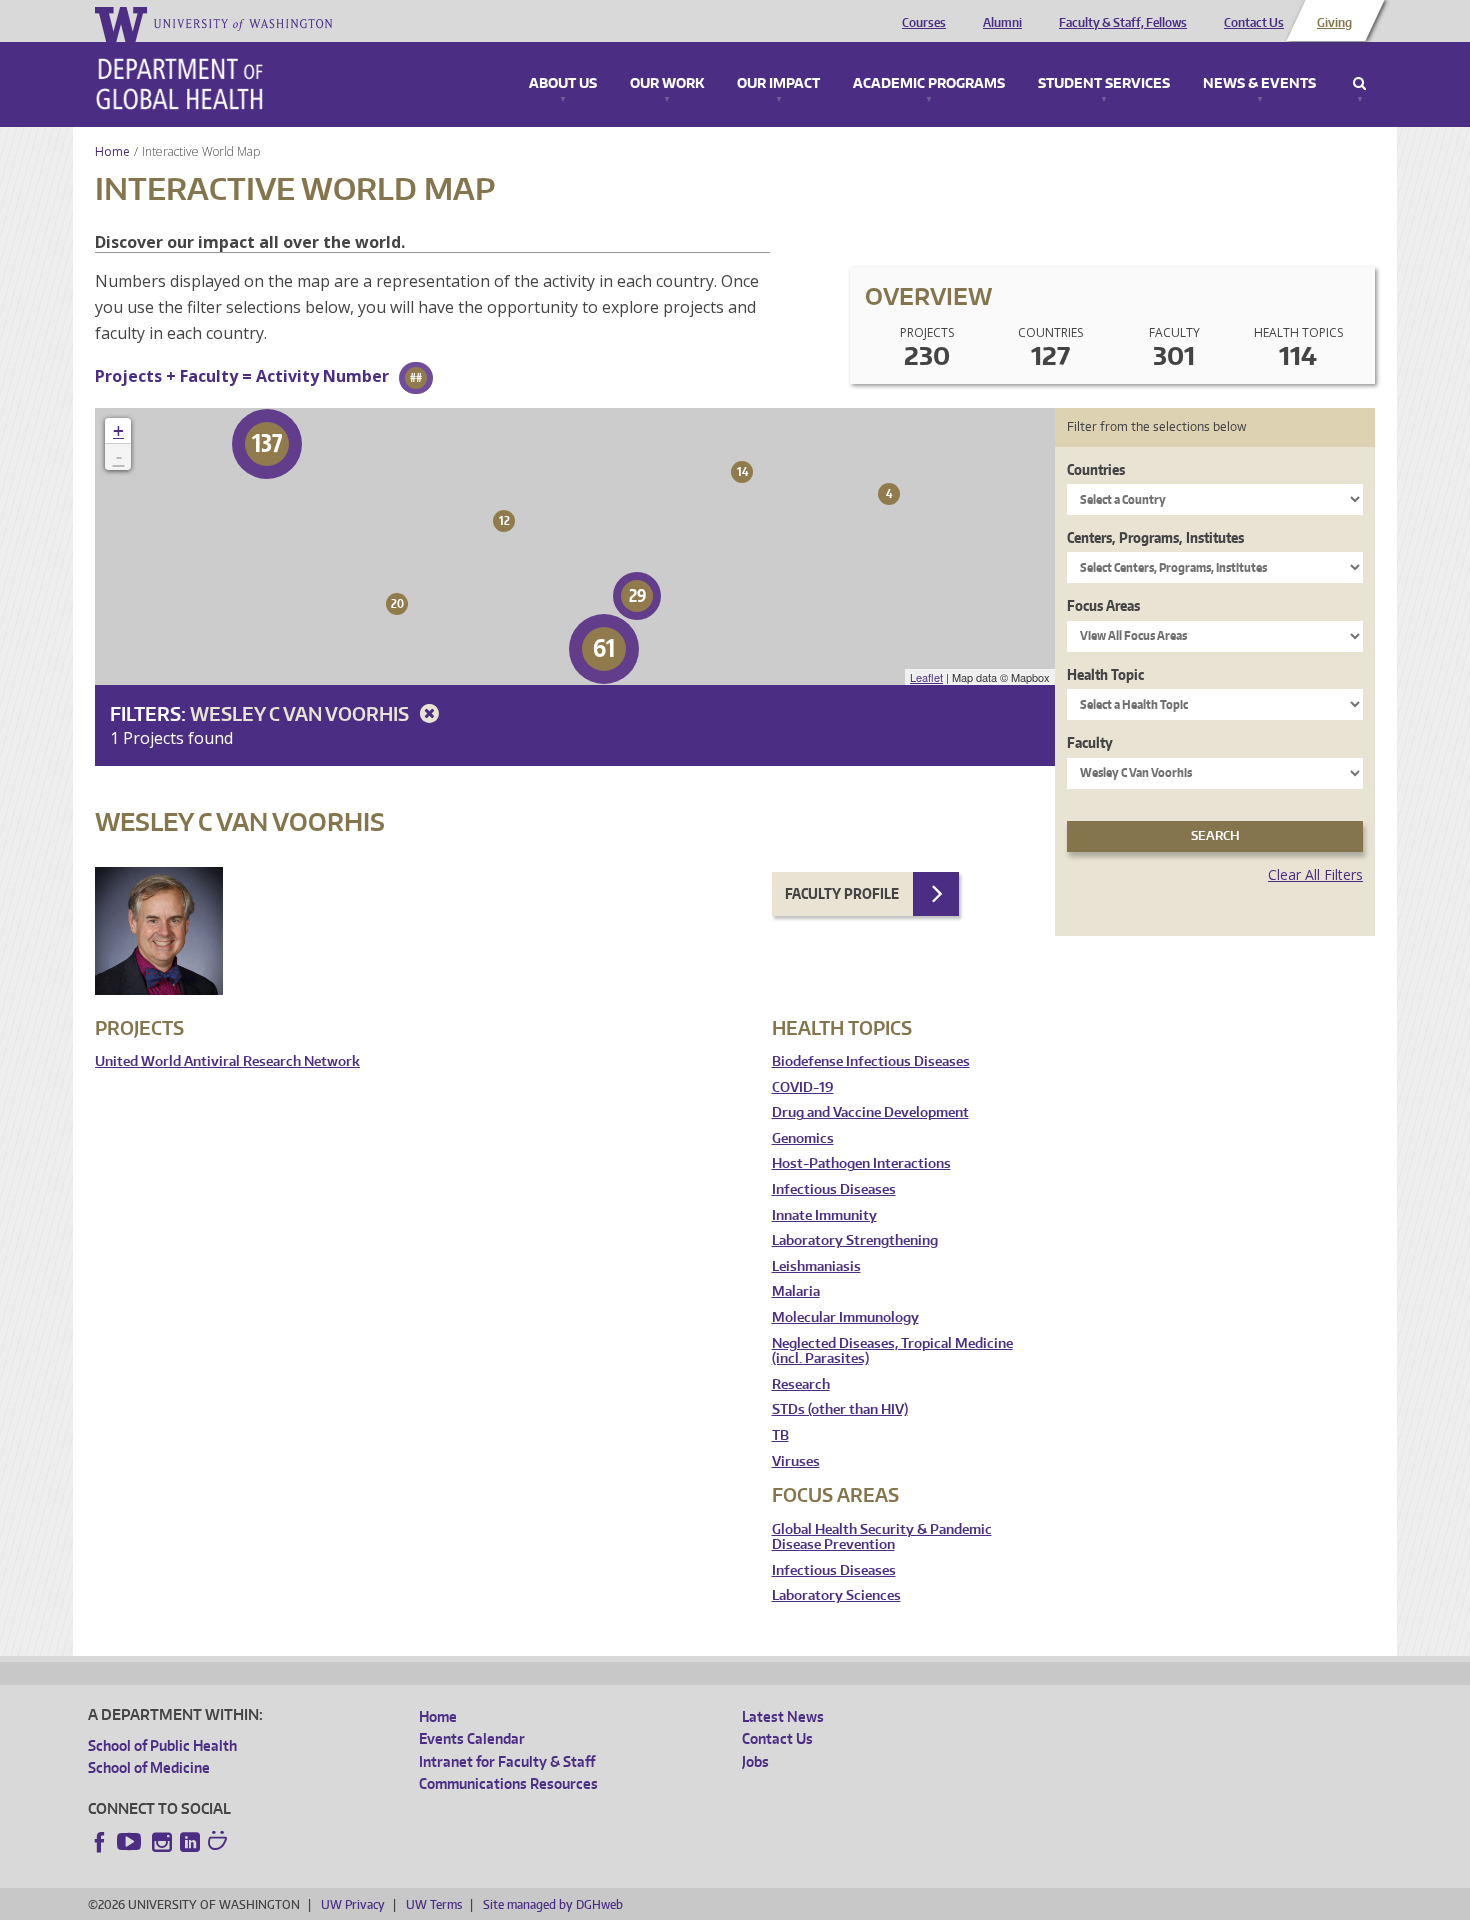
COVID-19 (803, 1087)
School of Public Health (162, 1745)
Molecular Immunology (845, 1317)
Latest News (783, 1716)
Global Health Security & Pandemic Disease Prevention (882, 1537)
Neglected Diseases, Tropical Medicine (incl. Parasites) (892, 1351)
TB (780, 1435)
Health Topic (1105, 674)
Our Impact (778, 84)
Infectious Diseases (834, 1189)
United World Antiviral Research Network (227, 1061)
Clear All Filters (1315, 874)
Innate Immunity (824, 1215)
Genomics (803, 1138)
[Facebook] (100, 1842)
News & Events (1259, 84)
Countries (1096, 469)
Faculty (1090, 742)
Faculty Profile (842, 893)
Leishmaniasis (816, 1266)
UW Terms (434, 1904)
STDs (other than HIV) (840, 1409)
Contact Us (1254, 23)
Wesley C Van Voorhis (301, 713)
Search (1359, 84)
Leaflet (926, 677)
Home (112, 151)
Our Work (667, 84)
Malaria (796, 1291)
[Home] (179, 84)
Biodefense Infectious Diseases (871, 1061)
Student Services (1104, 84)
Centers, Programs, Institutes (1155, 537)
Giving (1334, 23)
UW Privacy (353, 1904)
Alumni (1002, 23)
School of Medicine (149, 1767)
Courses (924, 23)
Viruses (796, 1461)
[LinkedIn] (190, 1842)
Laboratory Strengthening (855, 1240)
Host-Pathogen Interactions (861, 1163)
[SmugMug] (220, 1843)
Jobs (755, 1761)
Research (801, 1384)
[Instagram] (162, 1842)
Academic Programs (929, 84)
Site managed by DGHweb (553, 1904)
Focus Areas (1103, 605)
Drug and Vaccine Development (870, 1112)
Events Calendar (472, 1738)
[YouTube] (131, 1842)
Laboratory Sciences (836, 1595)
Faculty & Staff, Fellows (1123, 23)
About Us (563, 84)
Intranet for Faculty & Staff (507, 1761)
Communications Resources (508, 1783)
